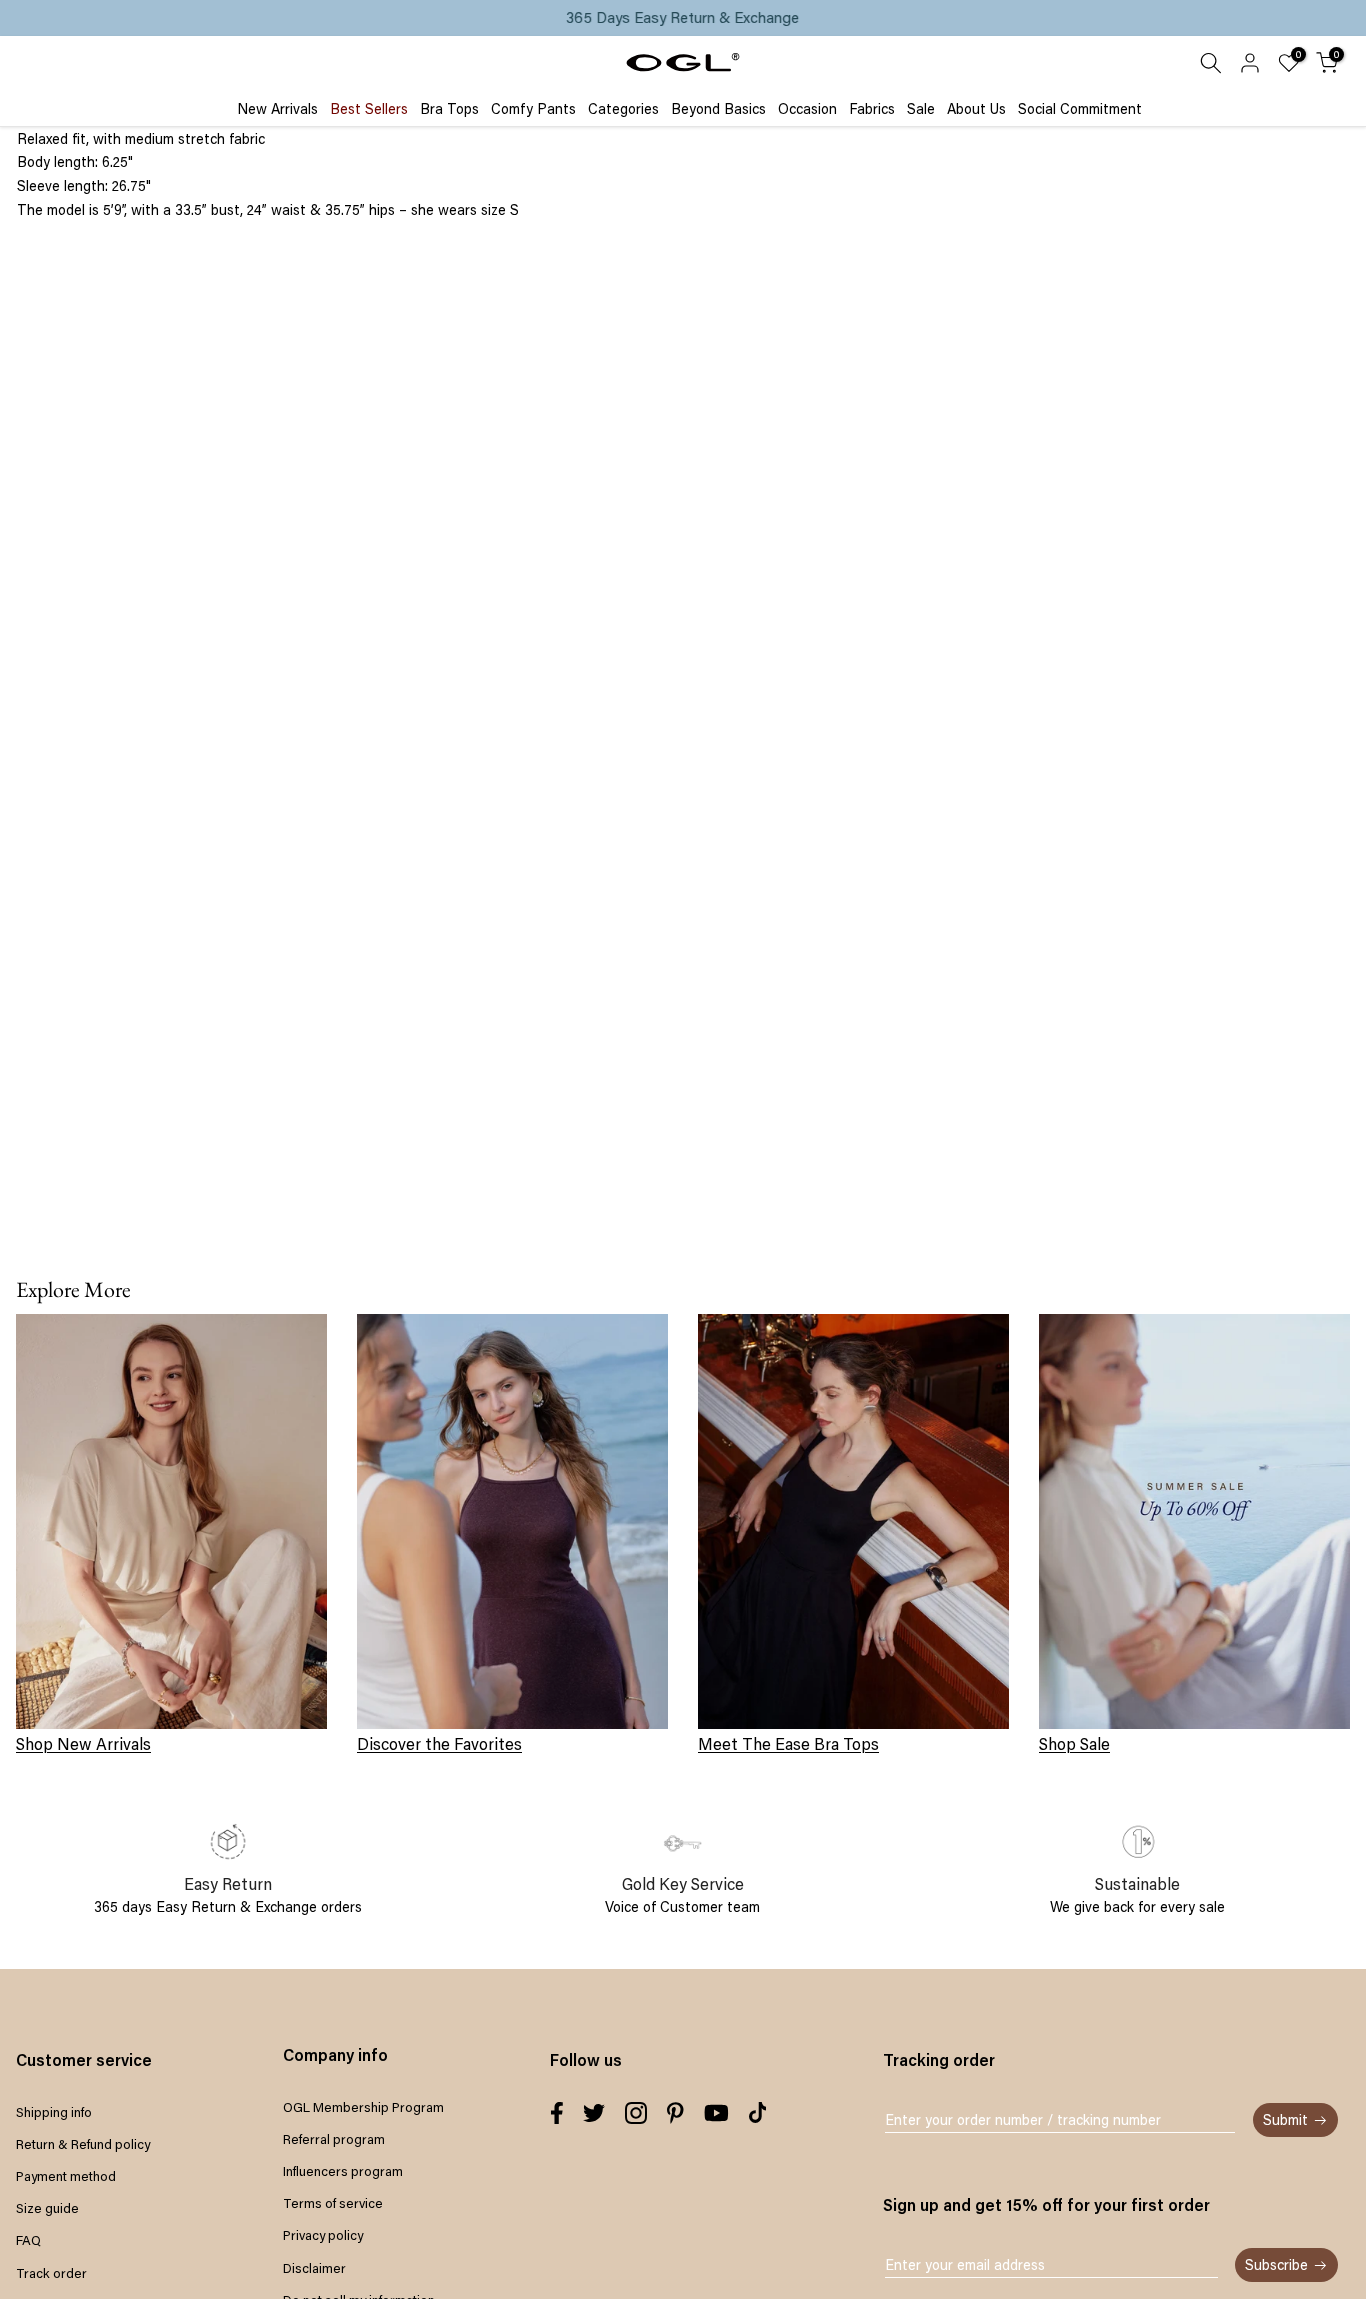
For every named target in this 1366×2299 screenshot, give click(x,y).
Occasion (807, 108)
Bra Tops (449, 108)
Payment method (66, 2176)
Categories (623, 108)
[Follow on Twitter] (594, 2113)
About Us (976, 108)
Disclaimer (314, 2268)
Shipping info (54, 2112)
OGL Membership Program (363, 2107)
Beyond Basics (718, 108)
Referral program (334, 2139)
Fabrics (872, 108)
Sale (921, 108)
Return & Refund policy (83, 2144)
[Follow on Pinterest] (675, 2113)
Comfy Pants (533, 108)
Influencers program (343, 2171)
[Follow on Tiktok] (758, 2113)
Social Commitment (1080, 108)
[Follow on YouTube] (716, 2113)
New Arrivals (277, 108)
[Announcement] (683, 18)
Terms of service (333, 2203)
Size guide (47, 2208)
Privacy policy (323, 2235)
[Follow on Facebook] (557, 2113)
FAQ (28, 2240)
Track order (51, 2273)
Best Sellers (369, 108)
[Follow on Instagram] (636, 2113)
